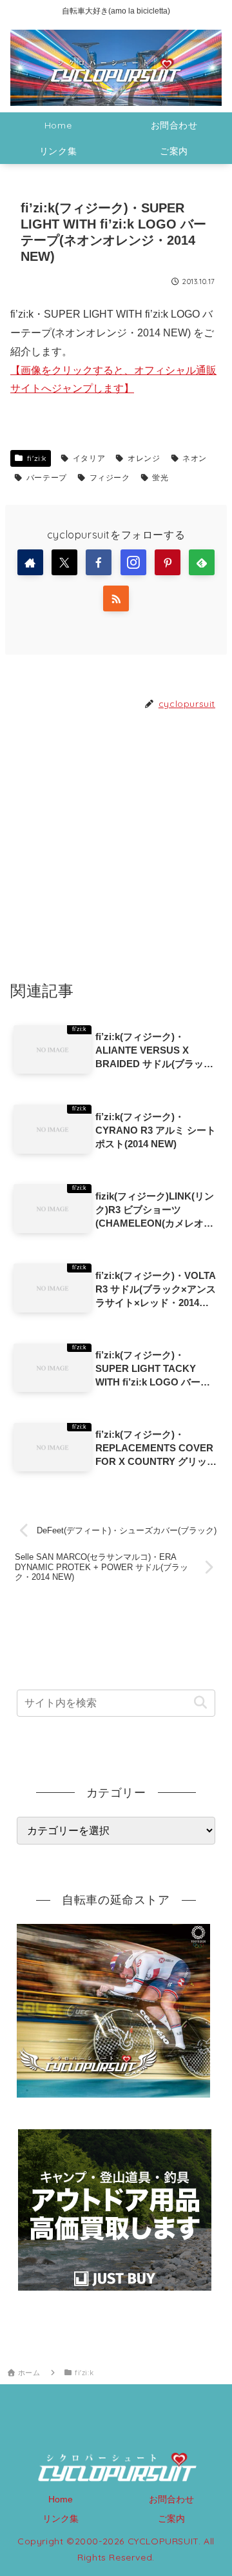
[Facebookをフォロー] (99, 562)
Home (61, 2499)
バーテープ (47, 477)
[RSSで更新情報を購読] (116, 598)
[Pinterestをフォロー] (168, 562)
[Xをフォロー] (64, 562)
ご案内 (171, 2519)
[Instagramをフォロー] (133, 562)
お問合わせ (171, 2499)
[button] (200, 1703)
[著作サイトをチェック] (30, 562)
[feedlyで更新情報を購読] (202, 562)
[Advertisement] (116, 844)
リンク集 (61, 2519)
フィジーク (110, 477)
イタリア (89, 458)
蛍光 (160, 477)
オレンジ (144, 458)
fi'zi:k (37, 458)
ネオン (195, 458)
